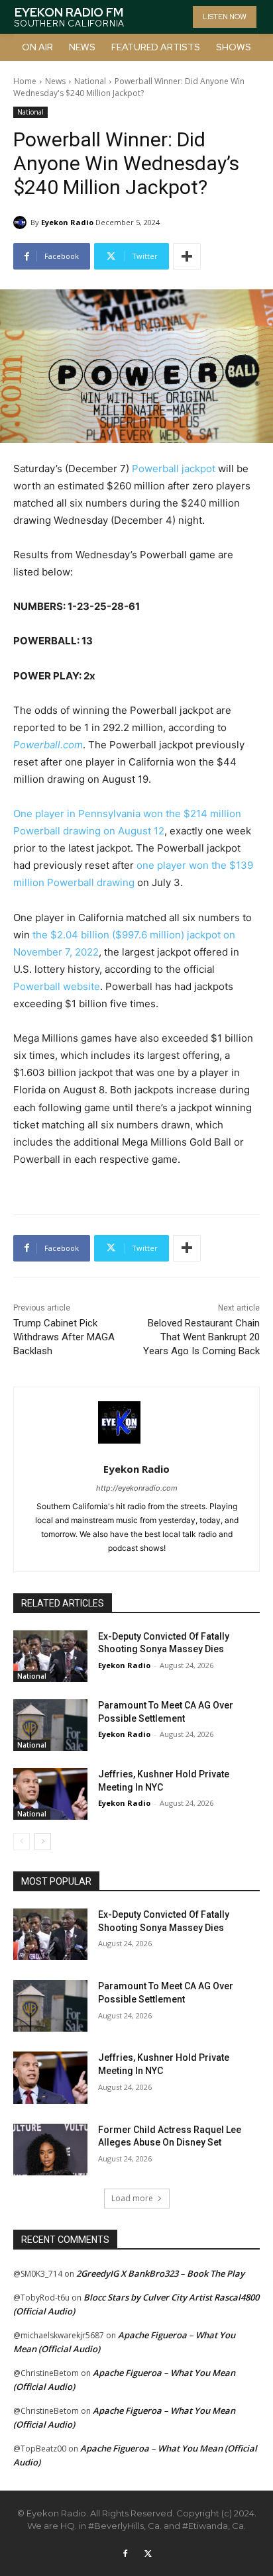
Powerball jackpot (174, 469)
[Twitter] (148, 2554)
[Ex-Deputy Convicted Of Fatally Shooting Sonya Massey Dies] (50, 1656)
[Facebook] (125, 2554)
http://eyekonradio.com (137, 1488)
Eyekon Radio (67, 222)
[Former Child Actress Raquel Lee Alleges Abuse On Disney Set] (50, 2150)
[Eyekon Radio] (22, 223)
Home (25, 81)
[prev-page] (22, 1842)
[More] (187, 256)
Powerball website (57, 986)
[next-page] (43, 1842)
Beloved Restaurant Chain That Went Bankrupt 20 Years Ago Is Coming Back (201, 1337)
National (90, 81)
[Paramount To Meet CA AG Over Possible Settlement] (50, 1725)
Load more (132, 2198)
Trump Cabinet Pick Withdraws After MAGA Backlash (64, 1337)
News (55, 81)
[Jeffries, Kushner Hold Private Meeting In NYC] (50, 1794)
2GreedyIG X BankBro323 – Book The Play (160, 2273)
